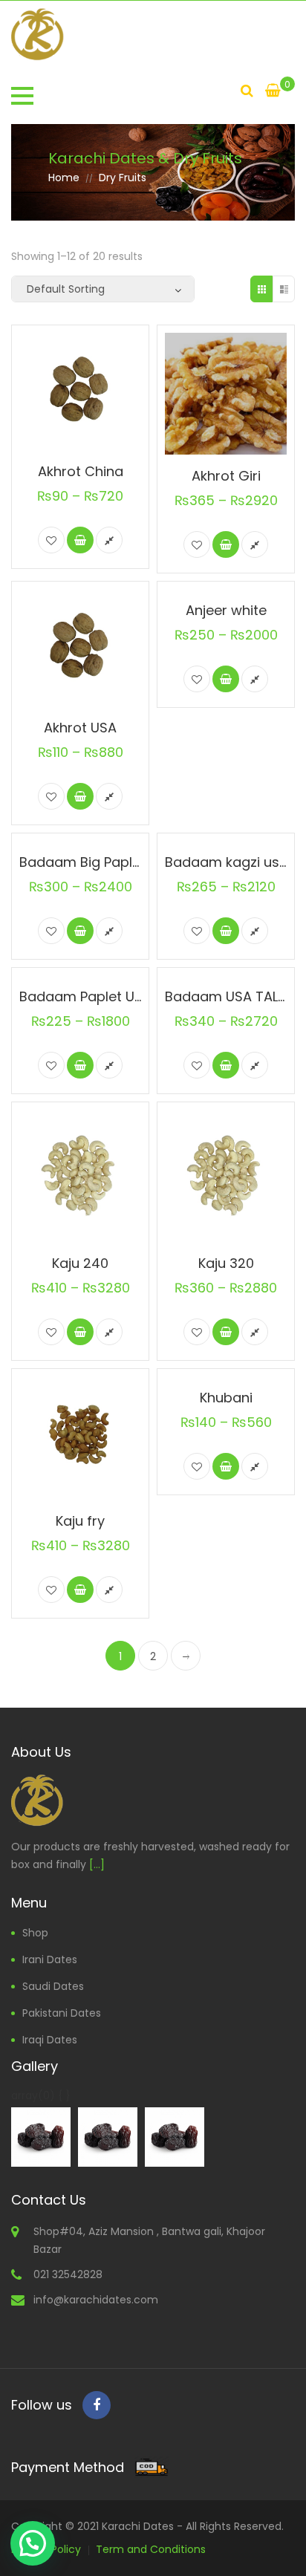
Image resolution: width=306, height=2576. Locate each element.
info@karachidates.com (96, 2300)
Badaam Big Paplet (82, 862)
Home (64, 178)
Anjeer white (226, 610)
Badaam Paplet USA (85, 996)
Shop (35, 1933)
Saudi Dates (53, 1986)
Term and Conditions (151, 2549)
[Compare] (109, 540)
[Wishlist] (51, 540)
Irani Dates (50, 1959)
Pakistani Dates (62, 2013)
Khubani (226, 1398)
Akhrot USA (80, 728)
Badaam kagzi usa (227, 862)
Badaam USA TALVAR (234, 996)
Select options (80, 540)
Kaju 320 (226, 1263)
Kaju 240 (80, 1263)
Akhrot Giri (226, 476)
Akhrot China (81, 471)
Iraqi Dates (50, 2040)
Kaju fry (80, 1521)
